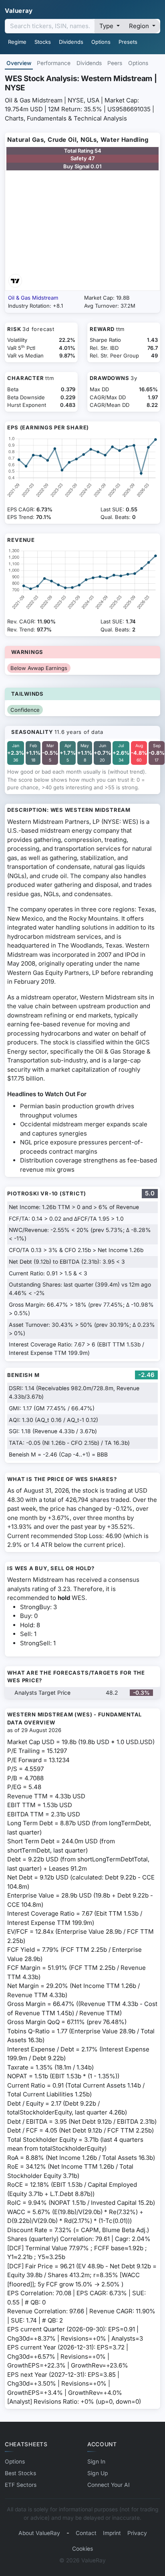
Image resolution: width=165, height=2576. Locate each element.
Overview (19, 63)
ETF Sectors (21, 2485)
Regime (17, 42)
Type (107, 26)
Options (101, 42)
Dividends (71, 42)
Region (140, 26)
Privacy (137, 2533)
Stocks (43, 42)
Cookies (82, 2549)
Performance (54, 63)
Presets (128, 42)
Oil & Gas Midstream (33, 298)
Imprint (112, 2533)
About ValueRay (39, 2533)
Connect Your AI (109, 2485)
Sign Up (98, 2473)
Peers (115, 63)
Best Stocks (20, 2473)
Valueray (19, 11)
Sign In (96, 2462)
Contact (86, 2533)
